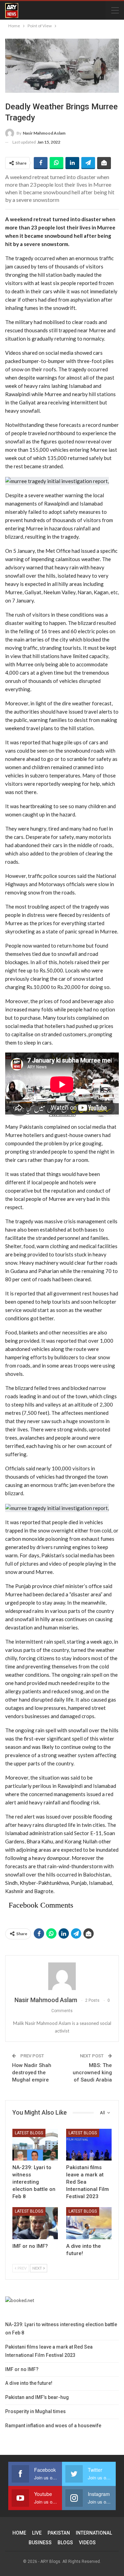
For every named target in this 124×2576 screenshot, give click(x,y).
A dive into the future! (29, 2383)
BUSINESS (40, 2543)
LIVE (37, 2533)
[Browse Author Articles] (62, 1976)
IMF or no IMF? (22, 2369)
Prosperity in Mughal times (35, 2411)
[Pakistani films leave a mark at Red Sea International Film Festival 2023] (89, 2145)
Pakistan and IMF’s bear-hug (37, 2397)
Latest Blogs (29, 2133)
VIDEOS (87, 2543)
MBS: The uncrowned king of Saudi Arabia (92, 2073)
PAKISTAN (59, 2533)
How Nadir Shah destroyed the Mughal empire (32, 2073)
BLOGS (65, 2543)
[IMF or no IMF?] (35, 2223)
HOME (19, 2533)
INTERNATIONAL (94, 2533)
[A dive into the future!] (89, 2223)
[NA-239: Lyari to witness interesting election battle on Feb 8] (35, 2145)
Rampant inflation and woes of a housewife (53, 2426)
